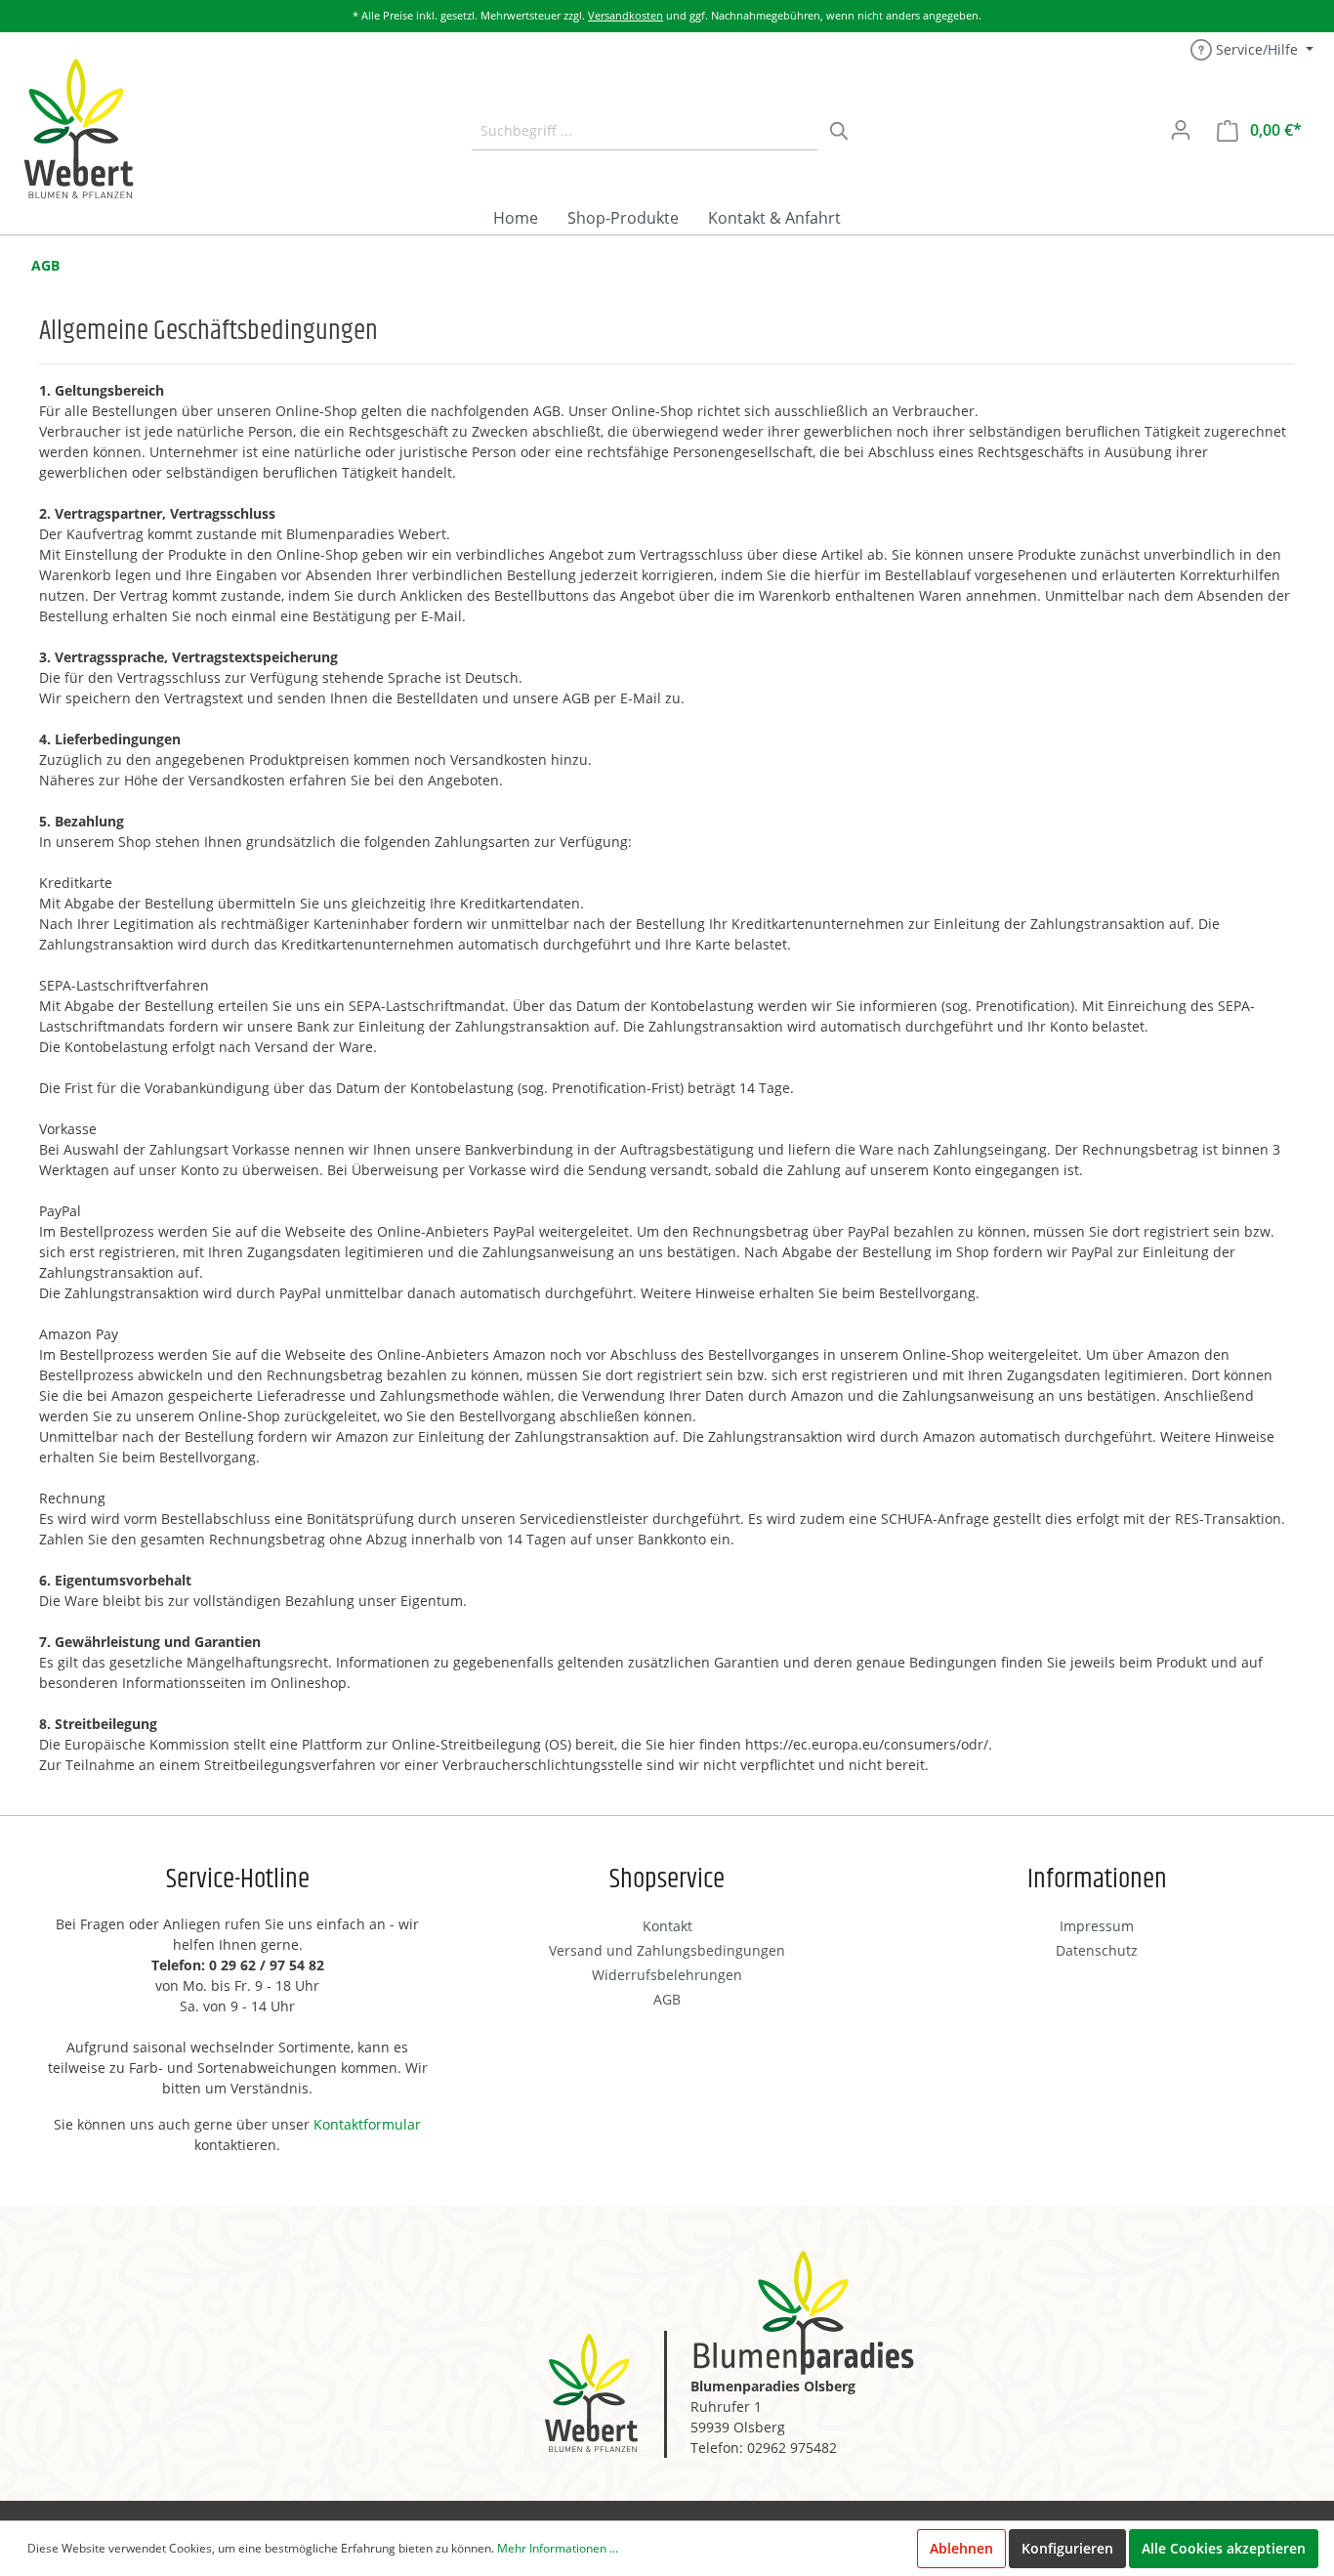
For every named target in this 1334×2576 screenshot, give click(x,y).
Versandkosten (625, 15)
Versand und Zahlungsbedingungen (667, 1950)
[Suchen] (840, 130)
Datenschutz (1097, 1950)
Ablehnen (961, 2548)
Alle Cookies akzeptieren (1224, 2548)
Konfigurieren (1067, 2548)
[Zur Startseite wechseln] (78, 128)
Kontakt (667, 1926)
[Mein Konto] (1181, 130)
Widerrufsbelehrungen (667, 1975)
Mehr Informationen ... (558, 2548)
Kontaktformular (367, 2124)
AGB (45, 265)
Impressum (1097, 1926)
